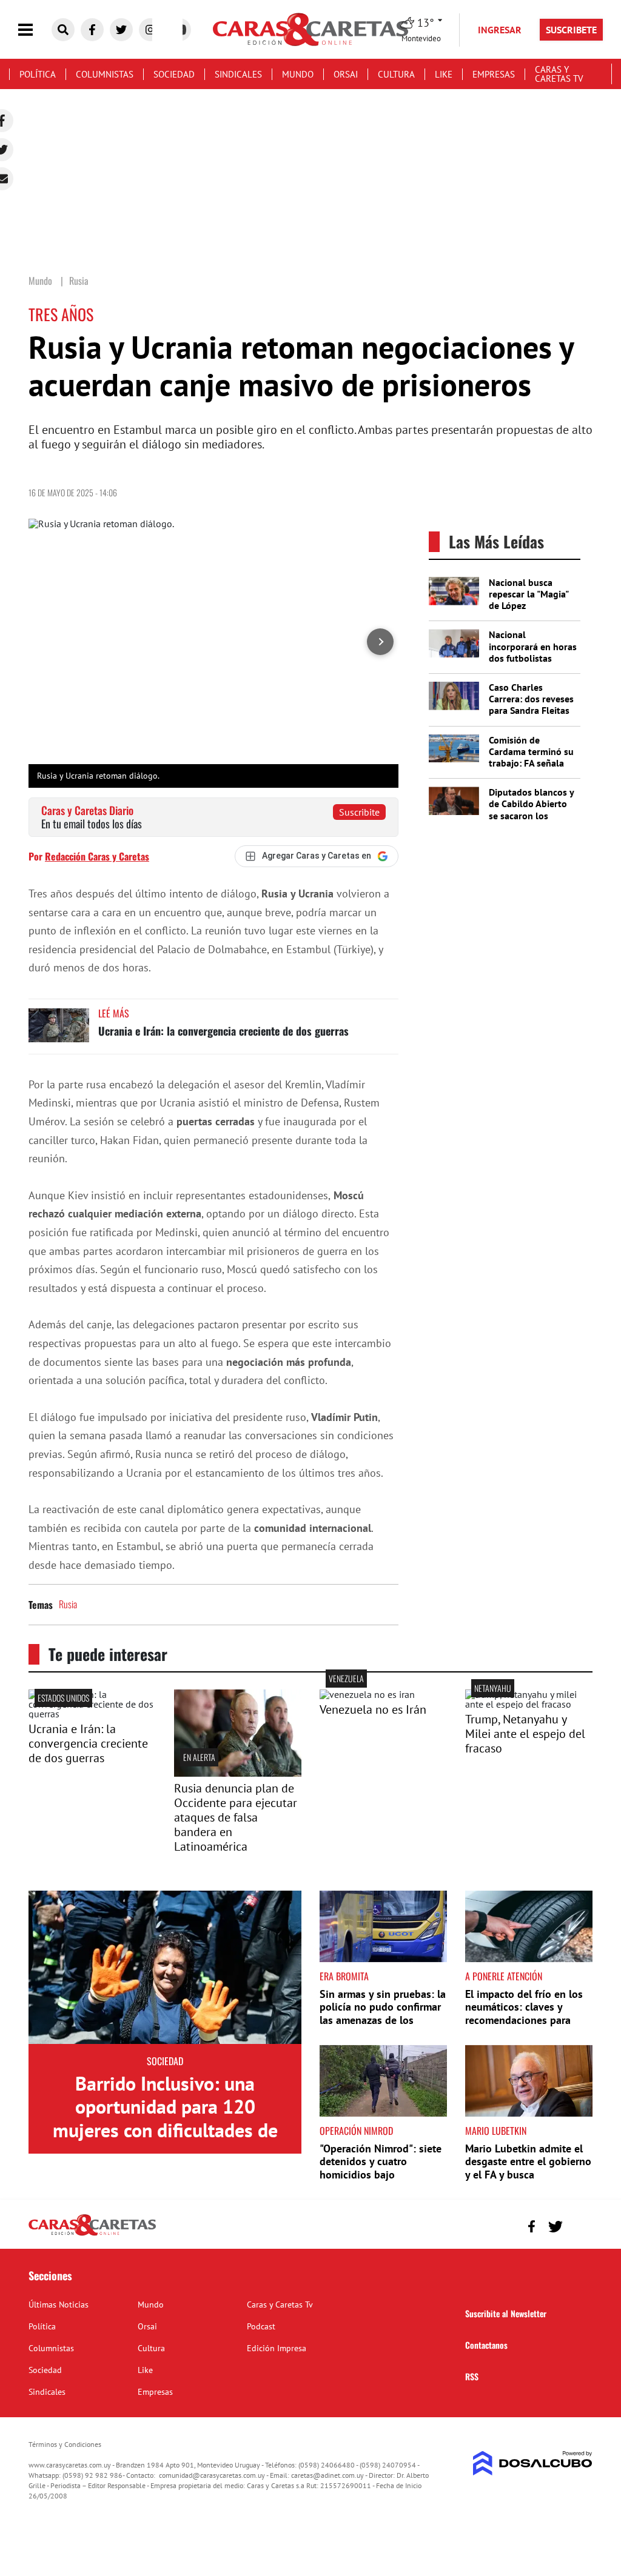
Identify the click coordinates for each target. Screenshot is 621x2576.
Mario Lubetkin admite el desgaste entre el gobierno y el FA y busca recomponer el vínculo (528, 2168)
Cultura (396, 74)
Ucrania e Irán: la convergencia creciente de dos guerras (223, 1031)
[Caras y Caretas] (92, 2235)
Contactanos (486, 2345)
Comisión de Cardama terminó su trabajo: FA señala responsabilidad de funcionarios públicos (531, 769)
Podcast (261, 2326)
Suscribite (359, 812)
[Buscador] (63, 30)
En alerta (199, 1757)
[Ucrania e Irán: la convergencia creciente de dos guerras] (59, 1031)
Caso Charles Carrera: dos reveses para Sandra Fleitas (531, 699)
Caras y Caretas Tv (559, 74)
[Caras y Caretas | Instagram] (150, 30)
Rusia (68, 1604)
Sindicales (238, 74)
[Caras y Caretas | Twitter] (121, 30)
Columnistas (105, 74)
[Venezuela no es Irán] (367, 1694)
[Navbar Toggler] (35, 30)
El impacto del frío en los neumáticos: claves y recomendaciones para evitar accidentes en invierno (524, 2020)
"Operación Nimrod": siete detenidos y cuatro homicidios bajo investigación (381, 2168)
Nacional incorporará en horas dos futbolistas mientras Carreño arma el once (533, 658)
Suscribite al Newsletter (506, 2313)
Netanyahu (493, 1688)
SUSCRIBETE (571, 30)
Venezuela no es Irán (373, 1709)
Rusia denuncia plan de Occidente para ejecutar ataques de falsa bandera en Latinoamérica (236, 1817)
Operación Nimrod (356, 2131)
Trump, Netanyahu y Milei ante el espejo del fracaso (525, 1734)
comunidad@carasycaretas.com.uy (212, 2475)
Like (444, 74)
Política (38, 74)
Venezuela (346, 1678)
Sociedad (174, 74)
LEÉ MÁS (114, 1013)
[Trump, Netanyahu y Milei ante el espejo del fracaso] (529, 1704)
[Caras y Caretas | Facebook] (92, 30)
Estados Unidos (63, 1698)
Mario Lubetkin (496, 2131)
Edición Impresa (277, 2348)
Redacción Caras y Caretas (97, 856)
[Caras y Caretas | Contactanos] (579, 2225)
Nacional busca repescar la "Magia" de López (529, 594)
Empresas (494, 74)
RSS (472, 2376)
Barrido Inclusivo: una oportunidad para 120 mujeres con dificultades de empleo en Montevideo (165, 2118)
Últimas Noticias (59, 2305)
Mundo (298, 74)
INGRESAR (500, 30)
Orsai (346, 74)
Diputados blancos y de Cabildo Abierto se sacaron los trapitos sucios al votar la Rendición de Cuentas (531, 821)
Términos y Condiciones (65, 2444)
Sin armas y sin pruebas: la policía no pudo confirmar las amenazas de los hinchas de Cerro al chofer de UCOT (383, 2020)
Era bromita (344, 1976)
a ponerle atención (504, 1976)
